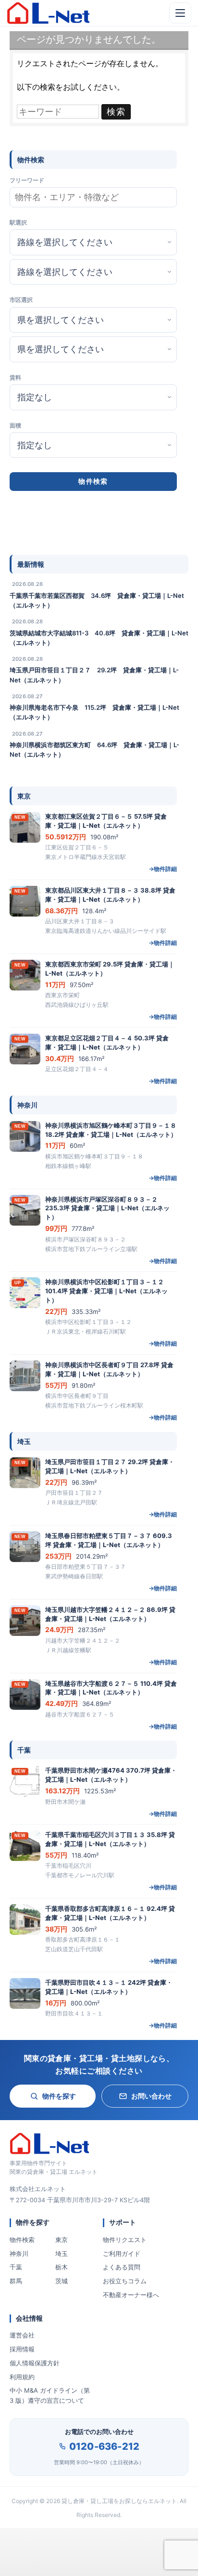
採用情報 (22, 2349)
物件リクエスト (125, 2240)
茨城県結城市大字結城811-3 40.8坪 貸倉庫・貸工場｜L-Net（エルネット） (99, 638)
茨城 (62, 2281)
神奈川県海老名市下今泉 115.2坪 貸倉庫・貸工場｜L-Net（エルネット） (94, 712)
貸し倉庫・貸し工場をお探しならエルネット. (120, 2501)
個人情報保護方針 (35, 2363)
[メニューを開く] (180, 13)
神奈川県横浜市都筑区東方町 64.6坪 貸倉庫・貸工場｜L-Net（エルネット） (94, 750)
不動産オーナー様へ (131, 2295)
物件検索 (22, 2240)
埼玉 (62, 2254)
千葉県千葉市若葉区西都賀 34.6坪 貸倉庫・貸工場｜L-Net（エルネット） (97, 600)
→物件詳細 (163, 869)
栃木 (62, 2267)
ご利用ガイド (122, 2254)
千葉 (16, 2267)
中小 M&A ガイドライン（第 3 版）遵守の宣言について (50, 2395)
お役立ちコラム (125, 2281)
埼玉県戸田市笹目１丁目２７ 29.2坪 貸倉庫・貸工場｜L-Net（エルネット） (94, 675)
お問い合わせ (151, 2096)
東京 (62, 2240)
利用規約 (22, 2377)
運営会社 (22, 2335)
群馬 (16, 2281)
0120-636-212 (104, 2446)
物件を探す (59, 2096)
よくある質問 (122, 2267)
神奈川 (19, 2254)
